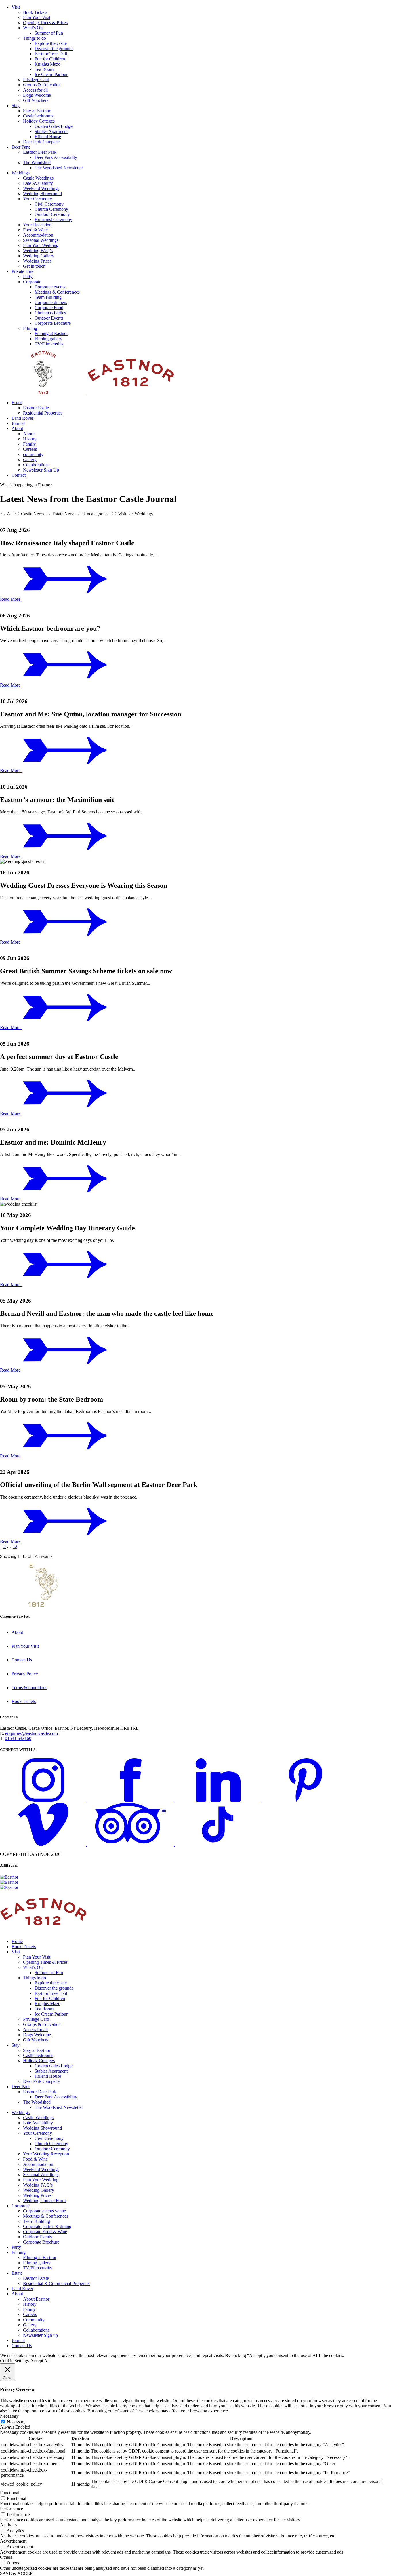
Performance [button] (12, 2509)
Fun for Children (50, 59)
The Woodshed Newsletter (59, 168)
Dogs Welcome (37, 95)
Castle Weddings (38, 178)
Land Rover (22, 418)
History (30, 439)
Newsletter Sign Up (41, 470)
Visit (16, 7)
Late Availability (38, 183)
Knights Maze (47, 64)
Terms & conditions (29, 1688)
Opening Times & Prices (45, 23)
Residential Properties (43, 413)
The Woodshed (37, 162)
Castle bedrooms (38, 116)
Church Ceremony (51, 209)
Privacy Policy (25, 1674)
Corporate (32, 282)
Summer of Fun (49, 33)
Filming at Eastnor (51, 333)
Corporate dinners (51, 302)
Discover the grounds (54, 49)
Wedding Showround (42, 194)
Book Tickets (35, 12)
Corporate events (50, 287)
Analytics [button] (9, 2525)
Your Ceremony (38, 199)
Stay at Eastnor (37, 111)
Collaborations (36, 465)
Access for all (35, 90)
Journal (18, 423)
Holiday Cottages (39, 121)
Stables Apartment (51, 131)
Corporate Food (49, 308)
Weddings (21, 173)
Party (28, 276)
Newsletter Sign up (40, 2335)
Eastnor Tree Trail (51, 54)
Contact (19, 475)
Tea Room (44, 69)
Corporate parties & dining (47, 2226)
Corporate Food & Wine (45, 2232)
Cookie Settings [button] (14, 2361)
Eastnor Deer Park (40, 152)
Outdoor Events (49, 318)
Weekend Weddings (41, 188)
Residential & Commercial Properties (57, 2283)
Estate (17, 403)
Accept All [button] (40, 2361)
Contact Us (22, 1660)
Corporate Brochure (53, 323)
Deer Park (21, 147)
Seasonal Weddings (41, 240)
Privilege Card (36, 80)
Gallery (30, 460)
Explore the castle (51, 43)
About (17, 428)
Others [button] (6, 2557)
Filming (30, 328)
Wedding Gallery (39, 256)
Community (34, 2320)
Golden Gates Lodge (54, 126)
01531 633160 (18, 1738)
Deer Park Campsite (41, 142)
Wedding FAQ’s (38, 251)
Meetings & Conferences (57, 292)
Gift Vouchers (36, 100)
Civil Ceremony (49, 204)
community (33, 454)
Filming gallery (48, 339)
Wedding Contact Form (44, 2200)
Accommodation (38, 235)
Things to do (35, 38)
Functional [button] (10, 2493)
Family (29, 444)
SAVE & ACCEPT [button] (18, 2573)
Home (17, 1941)
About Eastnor (36, 2299)
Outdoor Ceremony (52, 214)
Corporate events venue (44, 2211)
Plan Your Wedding (41, 245)
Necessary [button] (9, 2416)
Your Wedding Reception (46, 2154)
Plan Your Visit (37, 17)
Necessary (16, 2422)
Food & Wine (35, 230)
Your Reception (37, 225)
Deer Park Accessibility (56, 157)
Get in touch (34, 266)
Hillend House (48, 137)
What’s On (33, 28)
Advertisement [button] (13, 2541)
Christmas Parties (50, 313)
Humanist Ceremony (53, 219)
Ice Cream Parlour (51, 74)
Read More (11, 599)
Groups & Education (42, 85)
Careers (30, 449)
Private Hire (22, 271)
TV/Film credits (49, 344)
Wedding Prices (37, 261)
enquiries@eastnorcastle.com (32, 1733)
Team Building (48, 297)
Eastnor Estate (36, 408)
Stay (16, 105)
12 (15, 1546)
